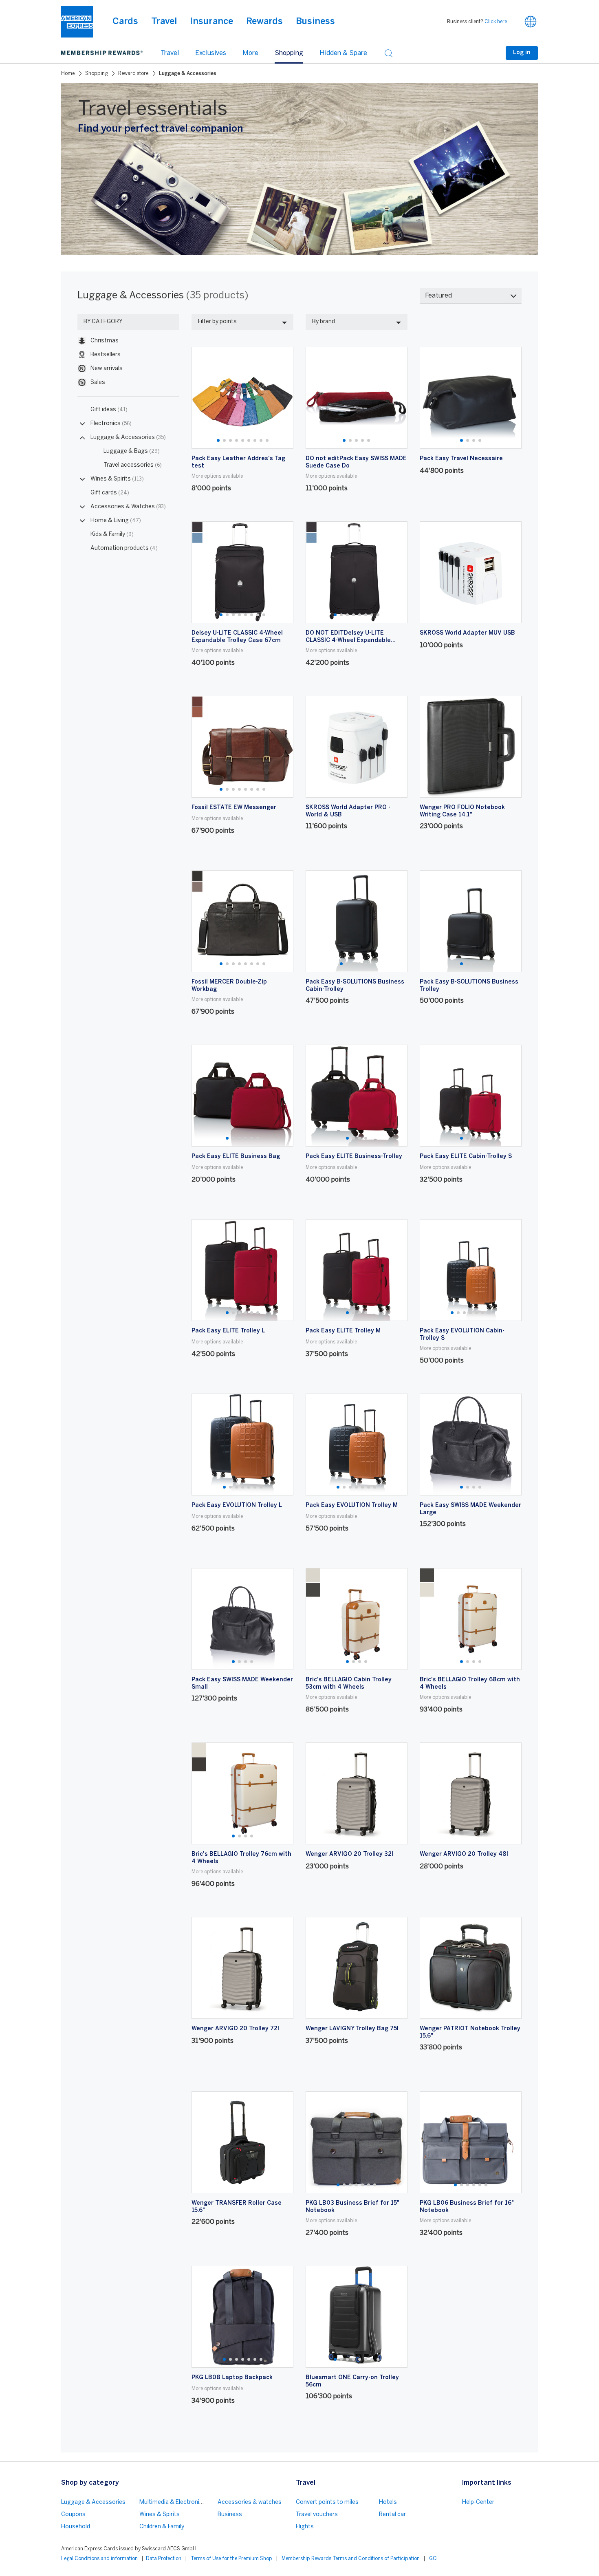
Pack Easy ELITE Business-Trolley (354, 1157)
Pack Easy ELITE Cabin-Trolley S (466, 1157)
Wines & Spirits (117, 479)
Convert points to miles (327, 2502)
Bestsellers (106, 355)
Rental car (392, 2515)
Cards (125, 22)
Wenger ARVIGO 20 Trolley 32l (349, 1854)
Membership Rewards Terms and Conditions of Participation (351, 2559)
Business (315, 22)
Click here (496, 22)
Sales (98, 383)
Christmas (105, 341)
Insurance (211, 22)
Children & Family (162, 2527)
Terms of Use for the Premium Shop (231, 2559)
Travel (164, 22)
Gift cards (110, 493)
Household (76, 2527)
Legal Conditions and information (99, 2559)
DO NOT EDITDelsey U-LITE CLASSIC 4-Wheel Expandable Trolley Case (348, 641)
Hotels (388, 2502)
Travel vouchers (317, 2515)
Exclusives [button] (211, 53)
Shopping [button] (289, 53)
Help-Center (478, 2502)
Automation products (124, 548)
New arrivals (107, 369)
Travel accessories (133, 465)
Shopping (96, 74)
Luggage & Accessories (128, 438)
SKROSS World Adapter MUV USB (467, 633)
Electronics (111, 424)
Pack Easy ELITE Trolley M (343, 1331)
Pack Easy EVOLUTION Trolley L (237, 1505)
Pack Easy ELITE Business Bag (236, 1157)
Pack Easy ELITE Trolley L (228, 1331)
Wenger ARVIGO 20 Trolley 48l (464, 1854)
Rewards (264, 22)
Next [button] (282, 398)
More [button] (250, 53)
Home (68, 74)
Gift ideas (109, 410)
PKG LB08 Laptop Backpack (232, 2378)
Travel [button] (170, 53)
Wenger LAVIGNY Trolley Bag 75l (352, 2029)
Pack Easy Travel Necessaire (461, 459)
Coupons (73, 2515)
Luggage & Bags (132, 451)
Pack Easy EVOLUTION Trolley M (352, 1505)
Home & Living (116, 521)
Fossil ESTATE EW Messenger (234, 808)
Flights (305, 2527)
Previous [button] (203, 398)
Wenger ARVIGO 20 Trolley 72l (235, 2029)
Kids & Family (112, 535)
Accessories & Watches (128, 507)
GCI (433, 2559)
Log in (522, 53)
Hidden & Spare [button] (343, 53)
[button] (531, 22)
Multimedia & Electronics (173, 2502)
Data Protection (164, 2559)
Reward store (133, 74)
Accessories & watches (250, 2502)
